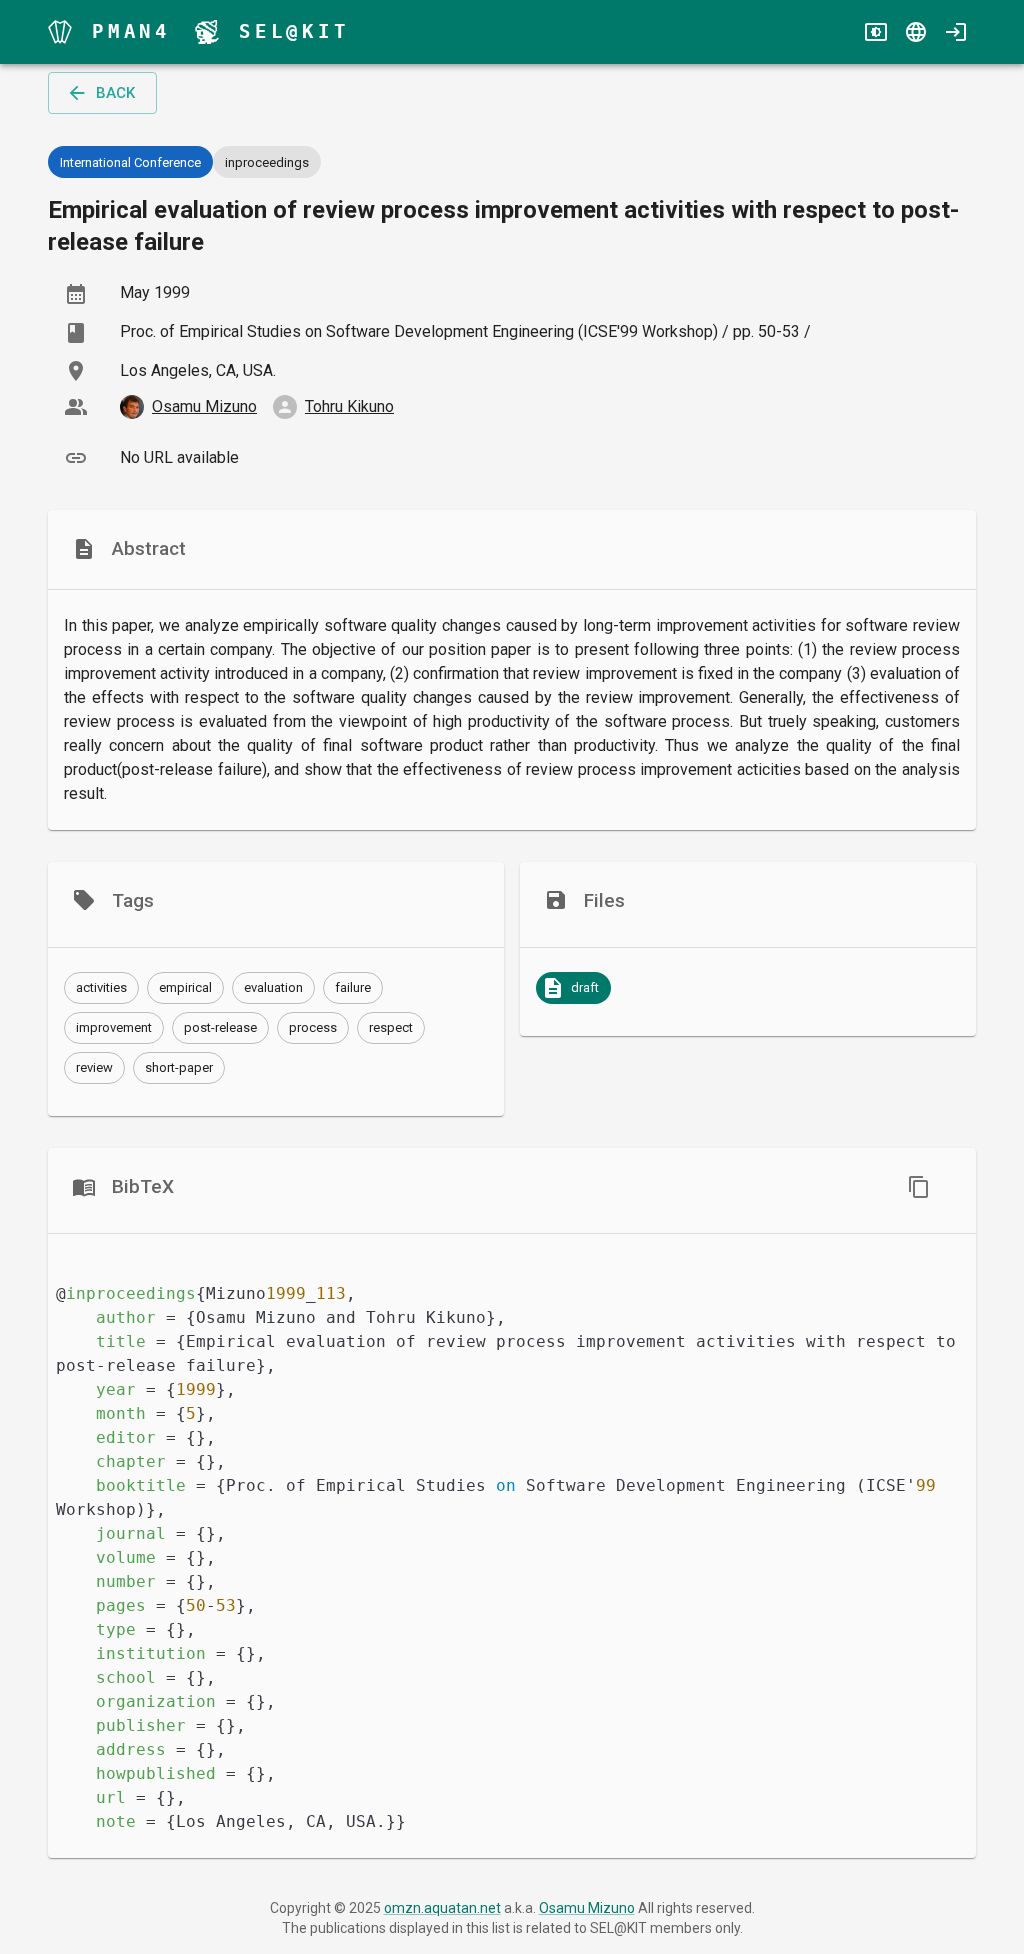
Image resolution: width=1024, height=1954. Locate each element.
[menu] (60, 32)
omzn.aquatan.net (442, 1908)
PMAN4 (131, 31)
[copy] (919, 1187)
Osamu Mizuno (587, 1908)
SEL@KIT (294, 31)
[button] (101, 988)
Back (115, 93)
